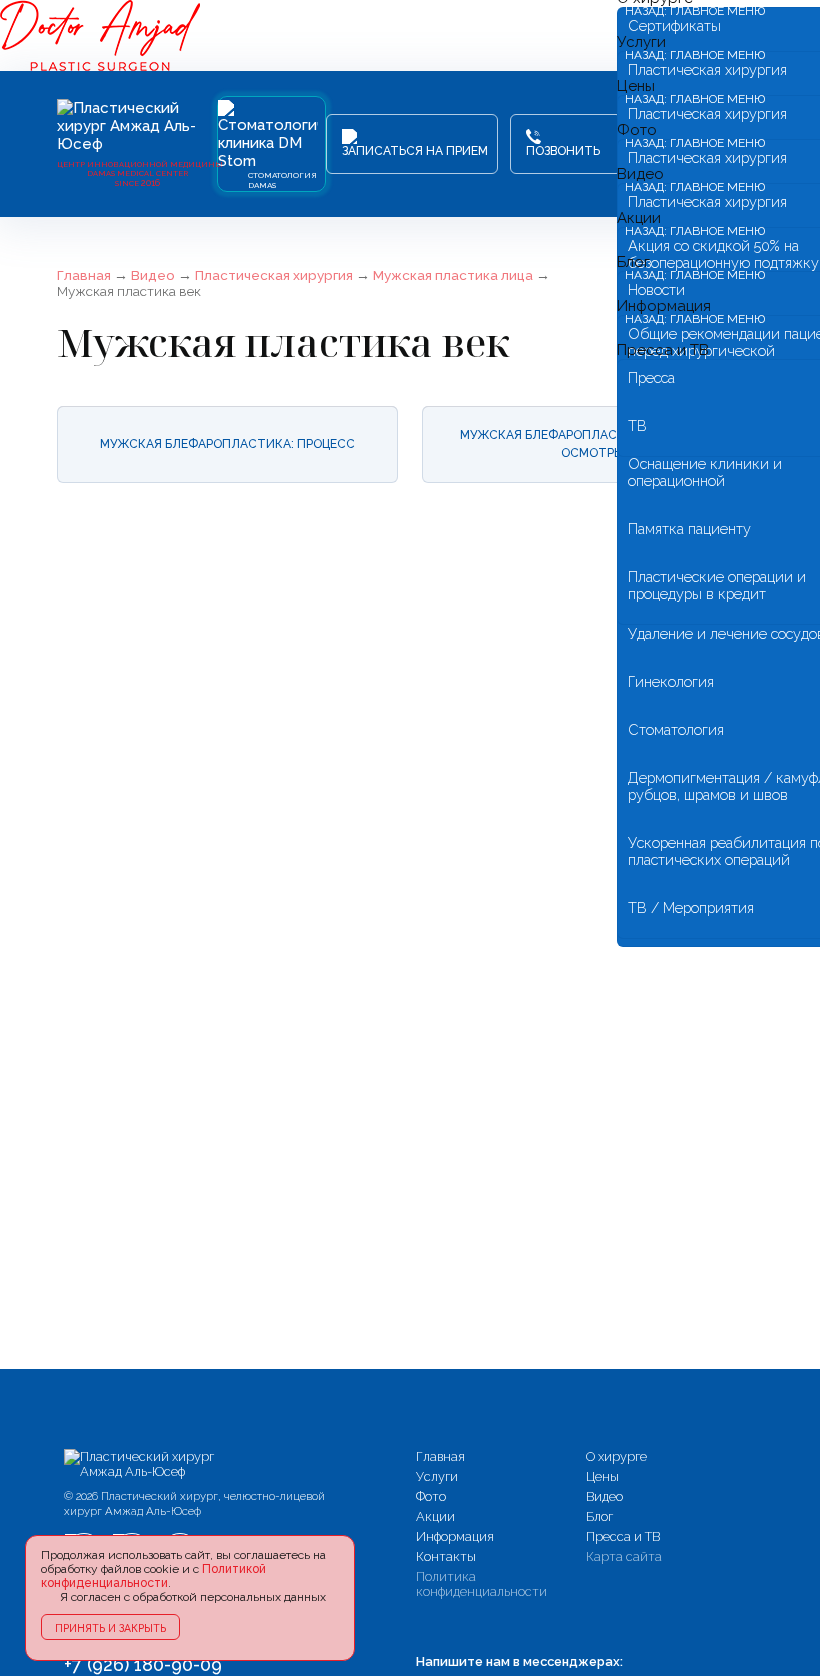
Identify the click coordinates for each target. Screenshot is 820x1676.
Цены (602, 1476)
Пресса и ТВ (663, 350)
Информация (455, 1536)
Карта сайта (624, 1556)
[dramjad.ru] (144, 1464)
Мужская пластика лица (453, 275)
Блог (599, 1516)
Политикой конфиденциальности (153, 1576)
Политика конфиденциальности (481, 1584)
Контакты (446, 1556)
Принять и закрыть (110, 1628)
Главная (84, 275)
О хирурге (616, 1456)
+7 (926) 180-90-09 (143, 1664)
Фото (431, 1496)
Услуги (437, 1476)
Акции (435, 1516)
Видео (153, 275)
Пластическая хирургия (274, 275)
